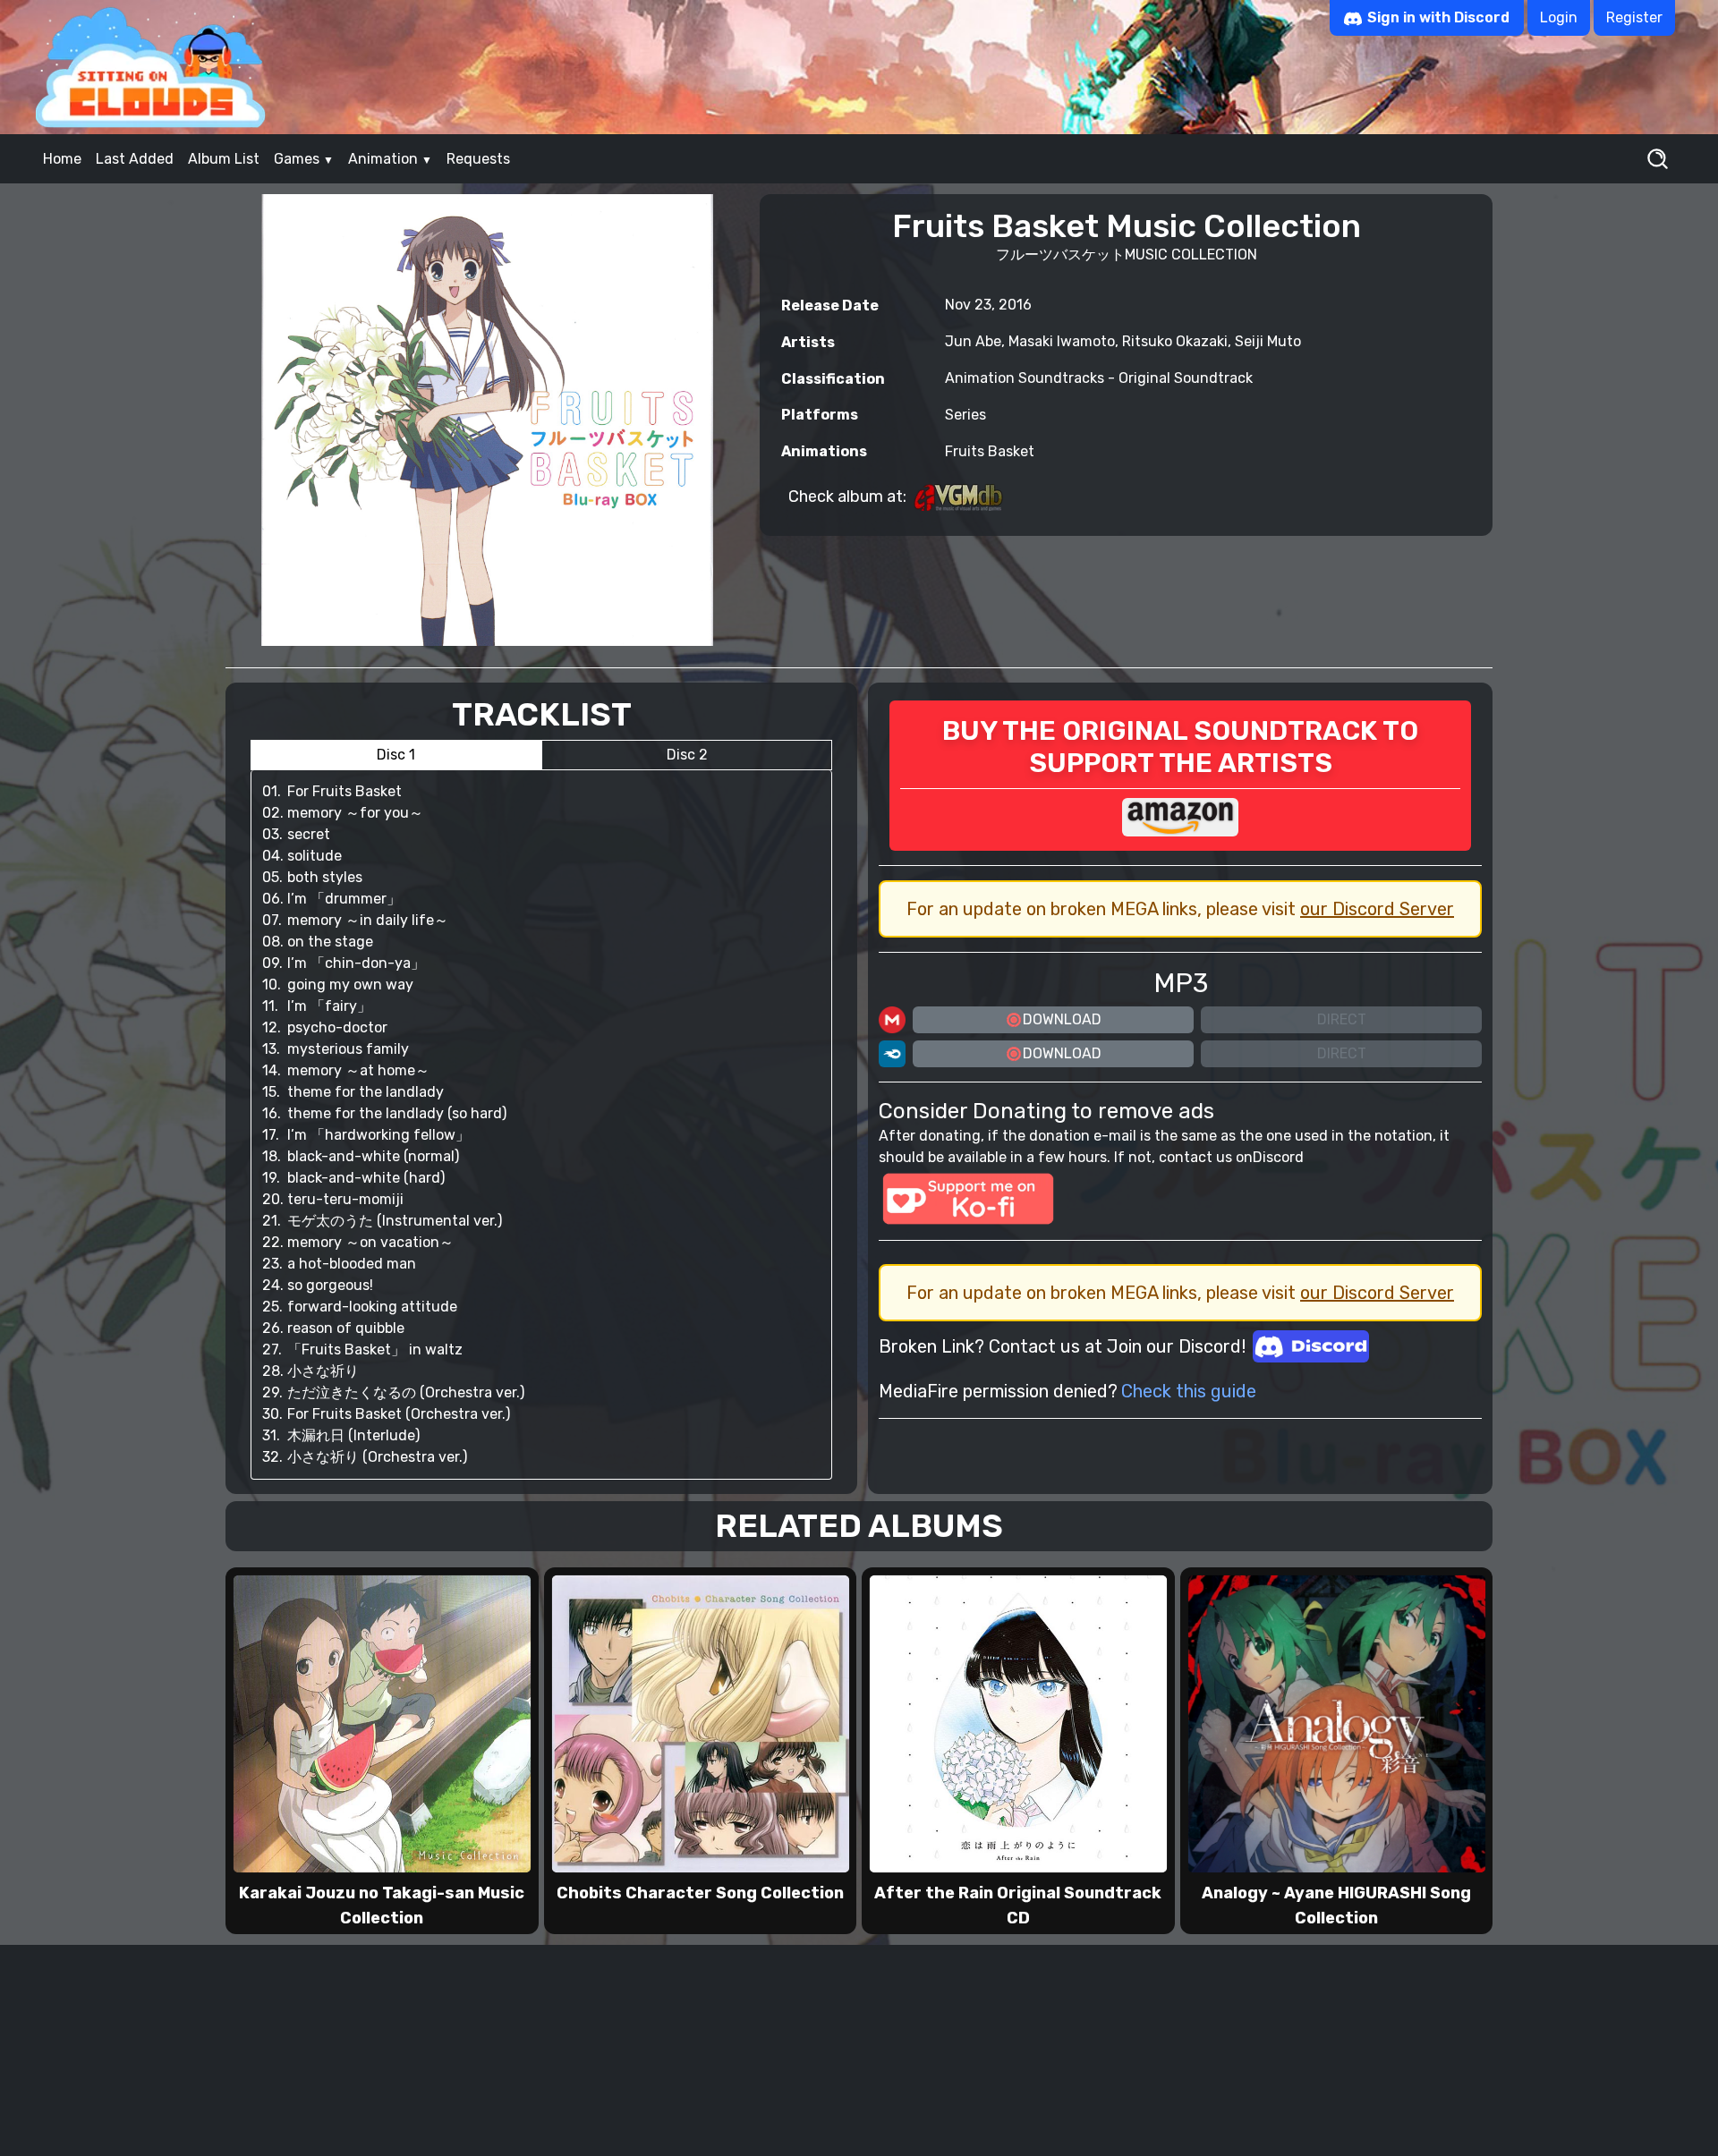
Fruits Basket (990, 451)
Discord (1278, 1157)
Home (62, 159)
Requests (478, 159)
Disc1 (396, 755)
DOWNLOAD (1062, 1019)
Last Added (135, 159)
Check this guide (1189, 1391)
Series (965, 415)
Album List (224, 159)
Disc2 (687, 755)
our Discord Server (1377, 909)
